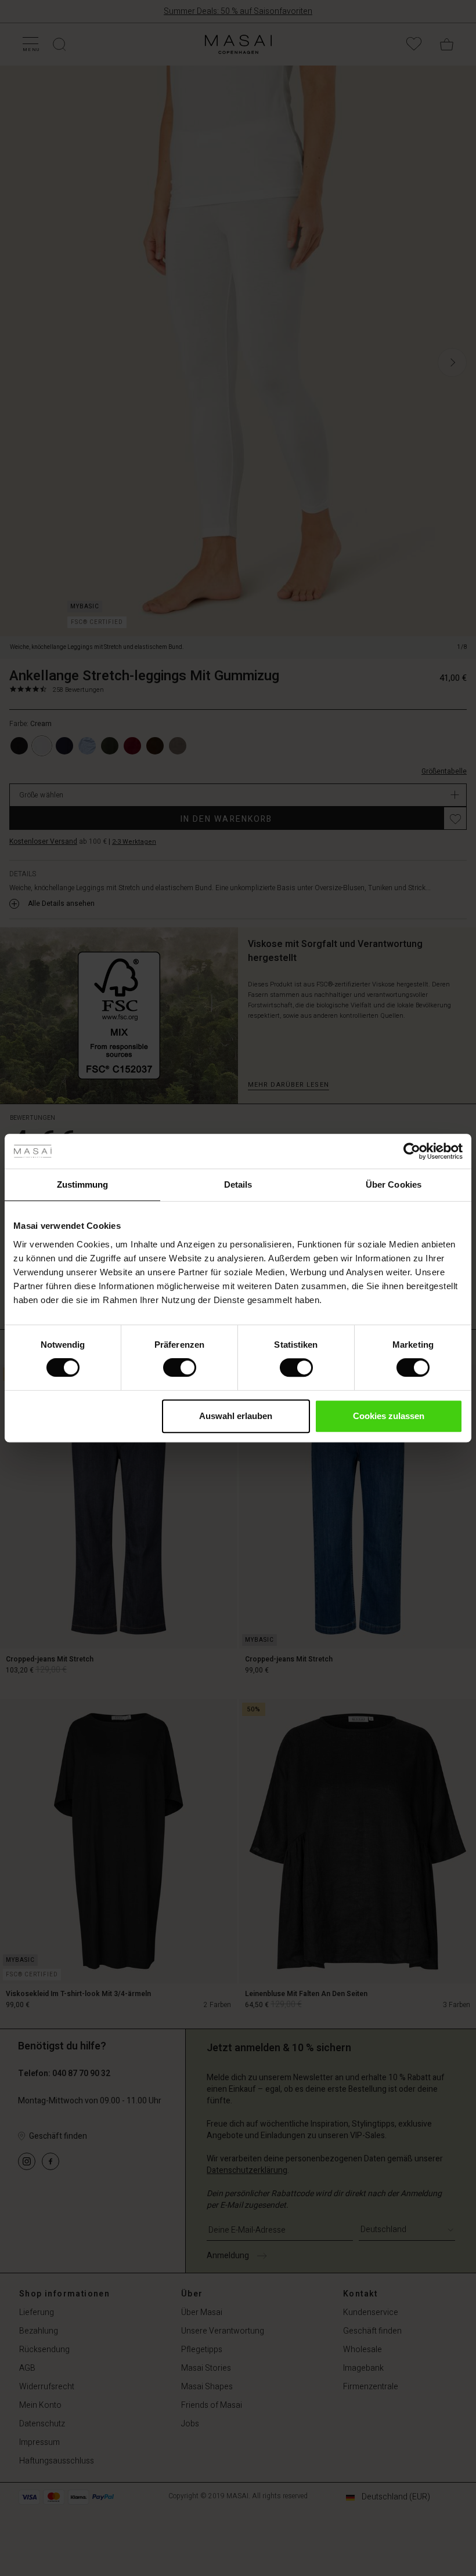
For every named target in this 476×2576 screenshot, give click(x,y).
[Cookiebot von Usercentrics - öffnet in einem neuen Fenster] (412, 1151)
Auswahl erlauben (236, 1416)
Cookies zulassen (389, 1416)
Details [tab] (238, 1184)
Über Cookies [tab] (394, 1184)
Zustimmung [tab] (83, 1184)
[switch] (180, 1367)
